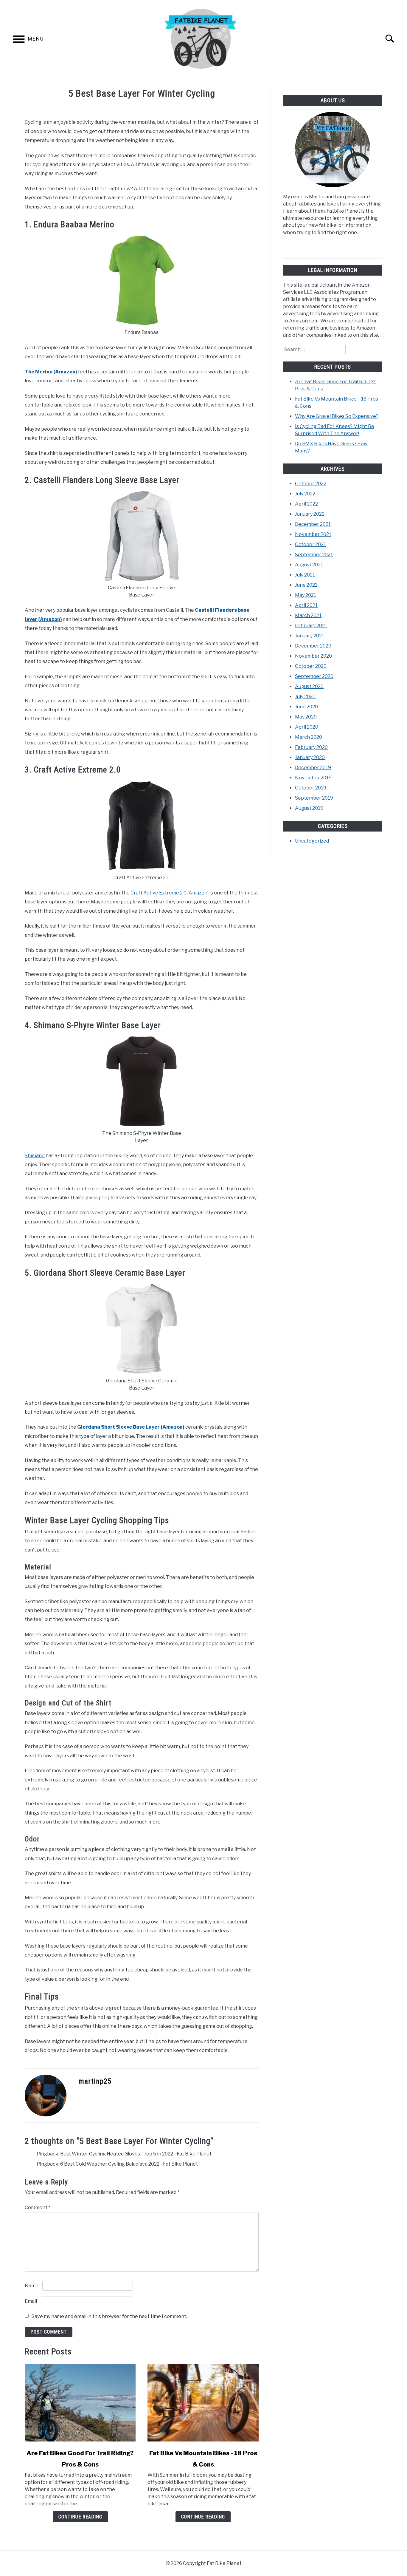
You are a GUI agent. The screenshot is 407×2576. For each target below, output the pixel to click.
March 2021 (308, 615)
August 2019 (309, 808)
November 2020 (313, 656)
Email (31, 2301)
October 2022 (311, 484)
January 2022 (310, 514)
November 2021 (313, 534)
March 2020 (309, 737)
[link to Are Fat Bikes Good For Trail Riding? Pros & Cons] (80, 2403)
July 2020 (305, 697)
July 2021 (305, 575)
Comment (38, 2208)
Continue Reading (80, 2517)
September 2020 (314, 676)
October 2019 (311, 788)
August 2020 (309, 686)
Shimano (35, 1156)
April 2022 (306, 504)
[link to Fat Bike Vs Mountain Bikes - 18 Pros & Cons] (203, 2403)
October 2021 (310, 544)
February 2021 (311, 626)
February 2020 (311, 747)
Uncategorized (312, 841)
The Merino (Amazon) (51, 372)
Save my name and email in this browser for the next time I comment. (109, 2316)
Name (32, 2286)
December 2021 (313, 524)
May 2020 (306, 717)
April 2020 (307, 727)
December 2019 (313, 768)
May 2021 (306, 595)
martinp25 (95, 2081)
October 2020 (311, 666)
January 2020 (310, 757)
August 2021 (309, 565)
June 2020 (306, 707)
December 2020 (313, 646)
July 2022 (305, 494)
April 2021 (306, 605)
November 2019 (313, 778)
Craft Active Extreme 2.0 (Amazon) (170, 893)
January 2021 (310, 636)
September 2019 (314, 798)
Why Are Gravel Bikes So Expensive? (337, 416)
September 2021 (314, 555)
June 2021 (306, 585)
